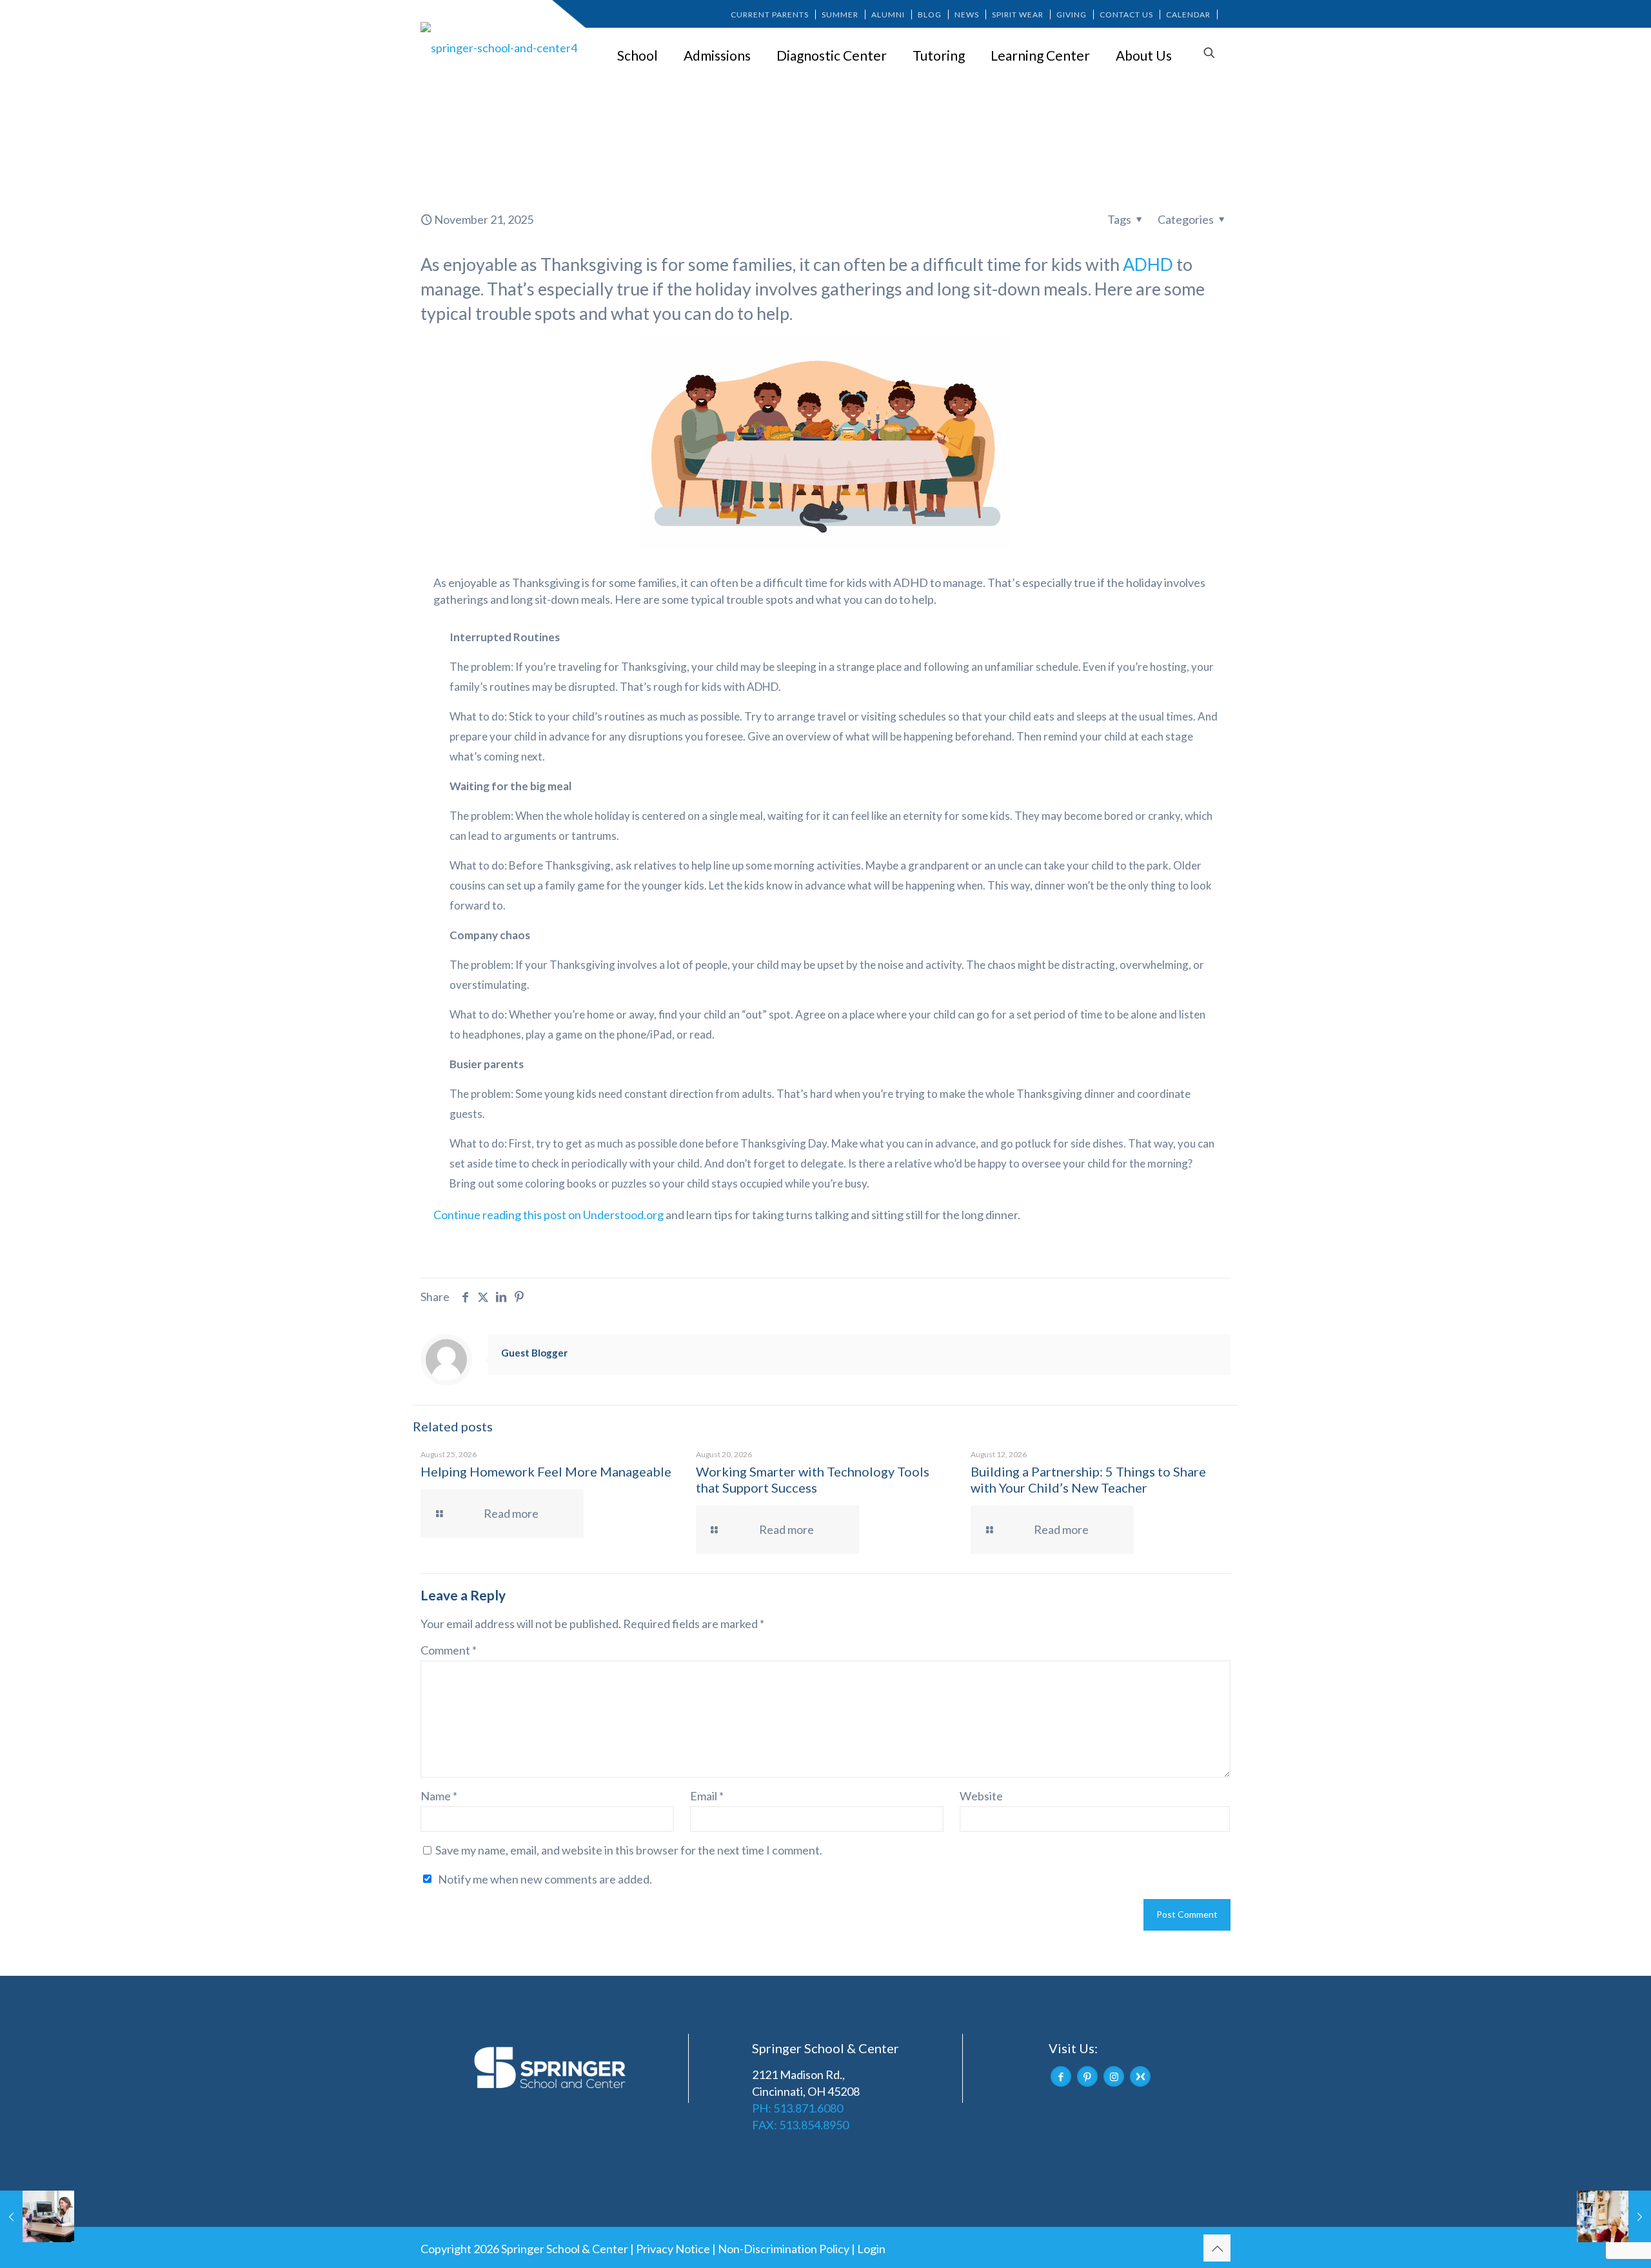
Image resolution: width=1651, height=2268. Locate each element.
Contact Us (1126, 15)
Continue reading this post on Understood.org (549, 1215)
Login (871, 2249)
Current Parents (770, 15)
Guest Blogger (534, 1353)
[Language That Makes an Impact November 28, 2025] (1614, 2216)
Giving (1072, 15)
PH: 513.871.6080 (797, 2108)
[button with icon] (1061, 2076)
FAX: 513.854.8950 (800, 2125)
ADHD (1148, 264)
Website (981, 1796)
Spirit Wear (1018, 15)
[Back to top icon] (1217, 2248)
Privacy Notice (673, 2249)
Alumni (888, 15)
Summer (840, 15)
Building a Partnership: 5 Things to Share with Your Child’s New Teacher (1088, 1479)
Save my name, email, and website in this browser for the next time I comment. (629, 1850)
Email (707, 1796)
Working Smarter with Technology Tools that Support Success (813, 1479)
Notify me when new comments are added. (545, 1879)
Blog (930, 15)
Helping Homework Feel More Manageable (546, 1471)
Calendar (1188, 15)
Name (439, 1796)
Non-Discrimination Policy (784, 2249)
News (967, 15)
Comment (449, 1650)
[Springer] (501, 47)
